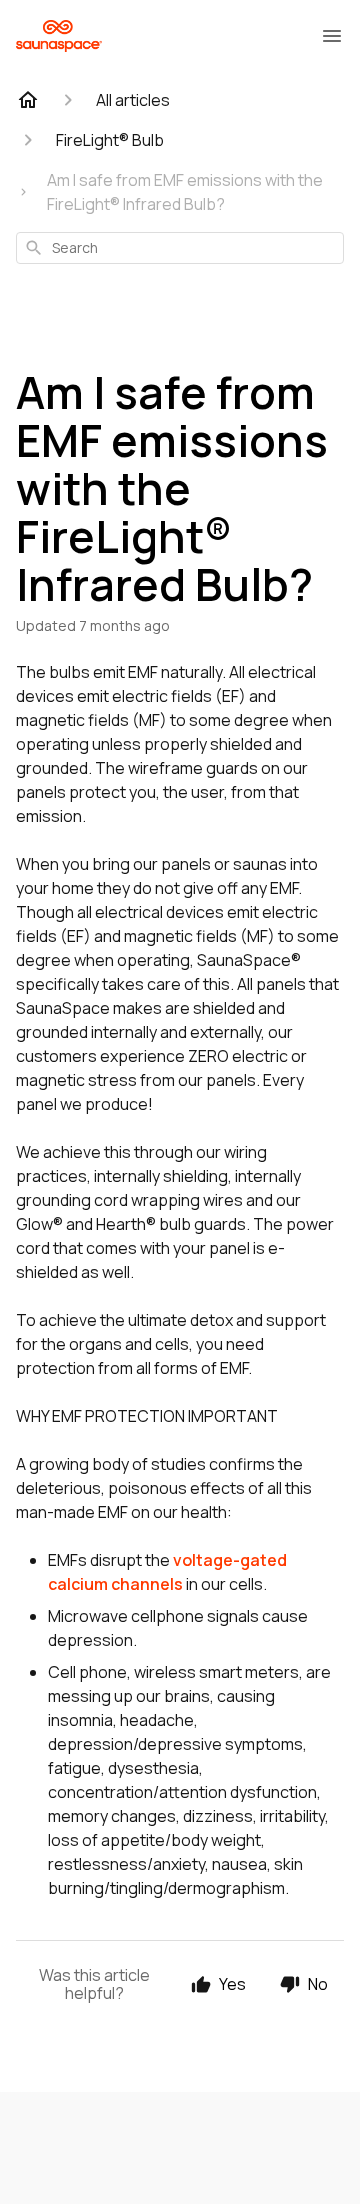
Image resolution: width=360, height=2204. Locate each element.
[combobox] (180, 248)
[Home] (28, 100)
